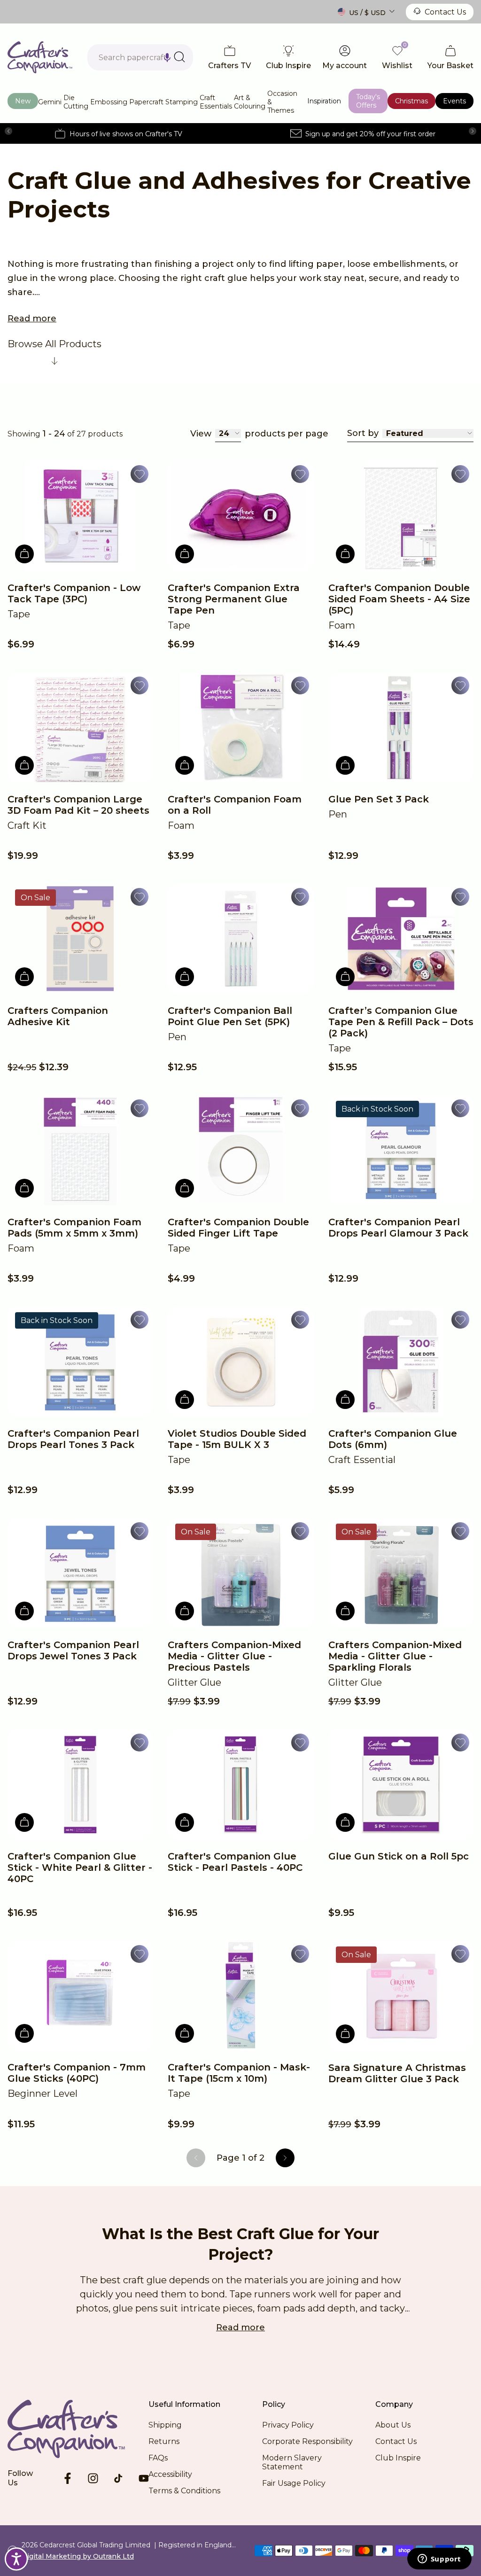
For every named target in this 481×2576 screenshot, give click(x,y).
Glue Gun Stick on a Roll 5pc (399, 1856)
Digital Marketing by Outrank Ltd (78, 2556)
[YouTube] (144, 2478)
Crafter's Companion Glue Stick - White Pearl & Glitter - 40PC (80, 1868)
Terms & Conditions (184, 2491)
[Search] (179, 57)
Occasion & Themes (282, 102)
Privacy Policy (288, 2425)
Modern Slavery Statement (292, 2462)
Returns (164, 2441)
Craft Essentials (216, 102)
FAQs (158, 2458)
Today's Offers (368, 101)
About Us (393, 2425)
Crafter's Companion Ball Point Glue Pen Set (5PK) (230, 1016)
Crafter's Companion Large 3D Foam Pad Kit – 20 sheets (78, 805)
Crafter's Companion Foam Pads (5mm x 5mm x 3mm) (74, 1228)
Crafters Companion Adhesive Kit (58, 1016)
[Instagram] (93, 2478)
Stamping (182, 102)
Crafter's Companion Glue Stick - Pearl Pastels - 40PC (235, 1862)
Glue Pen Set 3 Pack (379, 799)
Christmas (411, 101)
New (23, 101)
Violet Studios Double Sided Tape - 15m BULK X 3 (237, 1439)
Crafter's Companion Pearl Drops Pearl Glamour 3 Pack (398, 1228)
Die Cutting (76, 102)
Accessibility (170, 2474)
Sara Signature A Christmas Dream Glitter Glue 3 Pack (397, 2073)
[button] (167, 57)
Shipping (165, 2425)
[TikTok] (118, 2478)
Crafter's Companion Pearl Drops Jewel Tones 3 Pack (73, 1650)
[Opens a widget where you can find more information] (439, 2560)
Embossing (109, 102)
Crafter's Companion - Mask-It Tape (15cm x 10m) (239, 2073)
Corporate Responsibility (307, 2441)
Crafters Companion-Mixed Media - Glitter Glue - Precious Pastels (234, 1656)
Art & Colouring (250, 102)
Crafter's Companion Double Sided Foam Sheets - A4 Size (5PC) (399, 599)
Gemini (50, 102)
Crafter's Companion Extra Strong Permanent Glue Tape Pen (234, 599)
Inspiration (324, 101)
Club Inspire (398, 2458)
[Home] (40, 57)
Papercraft (146, 102)
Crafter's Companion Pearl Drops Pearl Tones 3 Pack (73, 1439)
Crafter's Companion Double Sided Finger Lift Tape (238, 1228)
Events (454, 101)
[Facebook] (68, 2478)
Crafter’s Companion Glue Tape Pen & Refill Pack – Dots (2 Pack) (401, 1022)
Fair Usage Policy (294, 2483)
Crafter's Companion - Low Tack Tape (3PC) (74, 593)
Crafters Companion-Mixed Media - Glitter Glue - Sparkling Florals (395, 1656)
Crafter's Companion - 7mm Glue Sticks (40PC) (77, 2073)
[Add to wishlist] (140, 474)
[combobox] (140, 57)
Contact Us (445, 12)
